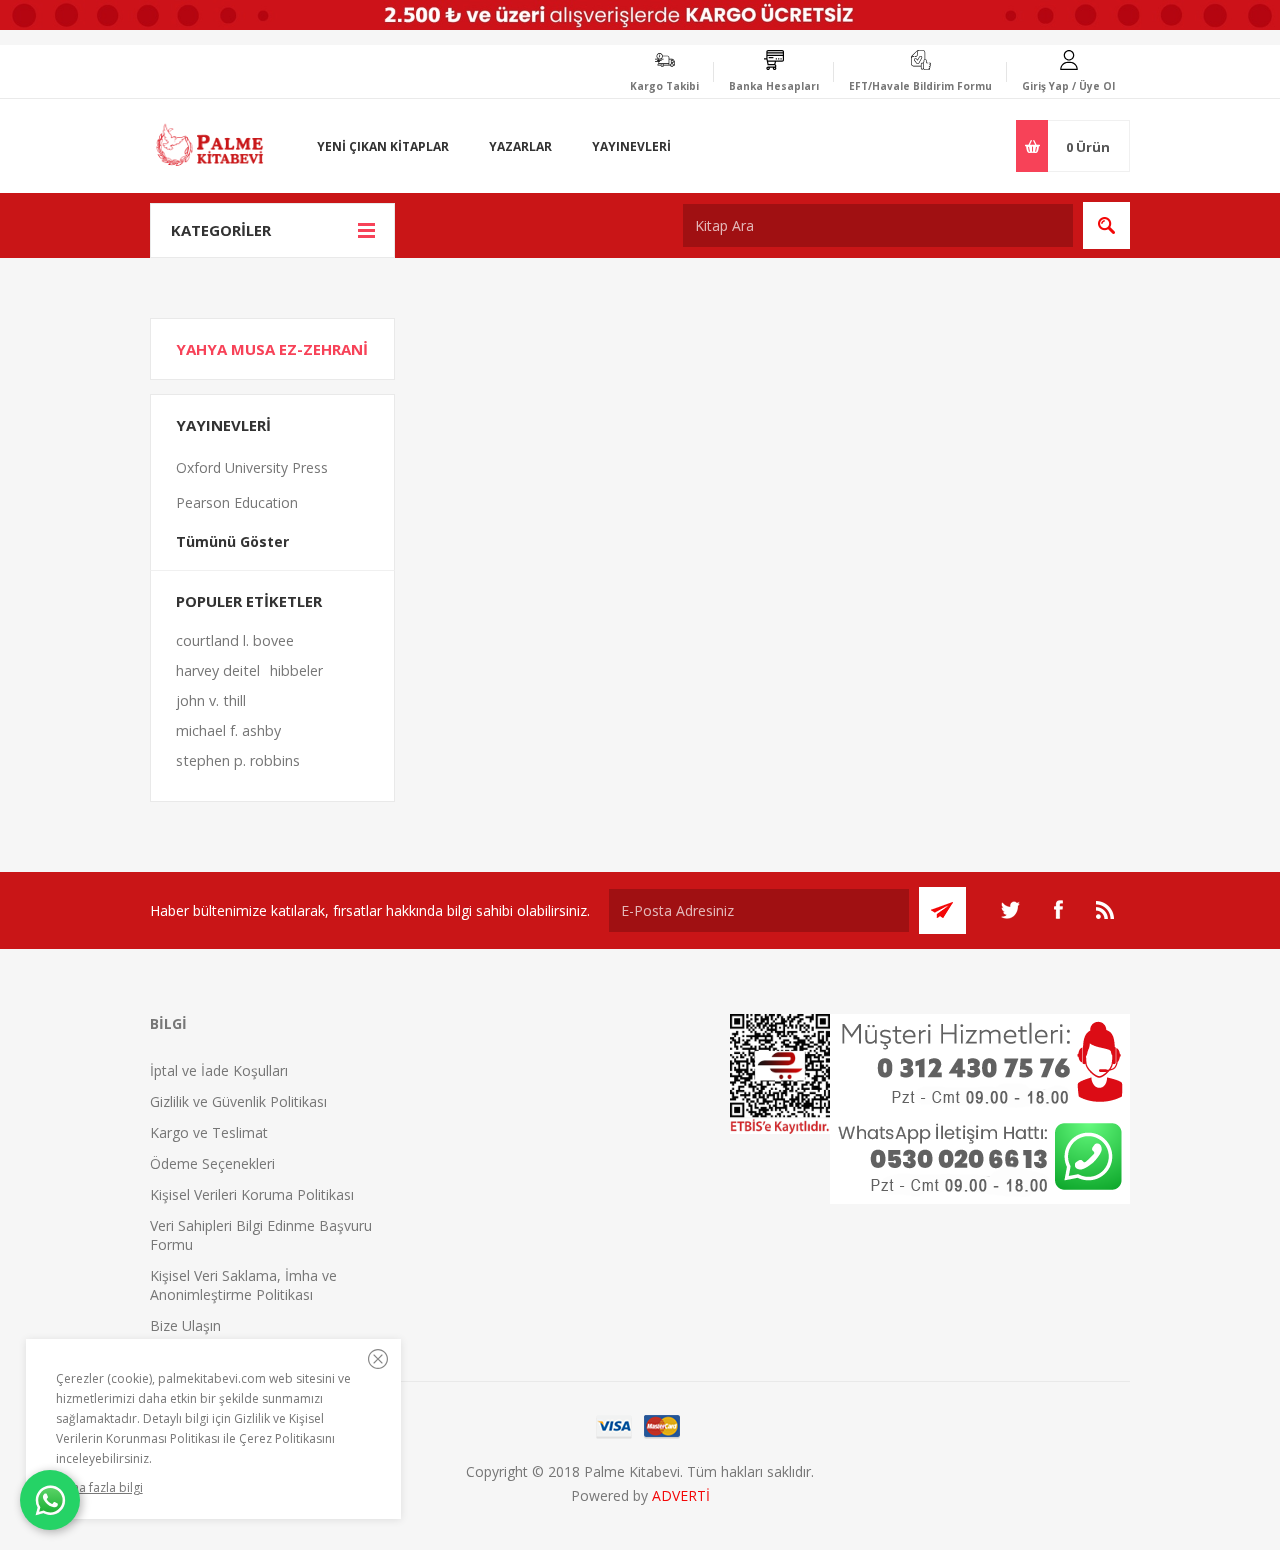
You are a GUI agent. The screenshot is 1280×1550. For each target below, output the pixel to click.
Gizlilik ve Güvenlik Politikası (238, 1101)
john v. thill (211, 700)
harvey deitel (218, 670)
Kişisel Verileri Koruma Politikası (252, 1194)
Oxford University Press (252, 467)
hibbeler (296, 670)
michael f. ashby (228, 730)
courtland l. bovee (235, 640)
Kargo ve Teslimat (209, 1132)
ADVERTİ (681, 1495)
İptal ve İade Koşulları (219, 1070)
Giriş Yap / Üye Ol (1068, 86)
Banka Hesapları (774, 86)
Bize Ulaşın (185, 1325)
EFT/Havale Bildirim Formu (920, 86)
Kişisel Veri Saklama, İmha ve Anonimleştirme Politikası (243, 1285)
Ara (1106, 225)
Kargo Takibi (664, 86)
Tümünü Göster (232, 541)
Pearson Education (237, 502)
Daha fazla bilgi (99, 1487)
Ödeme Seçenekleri (212, 1163)
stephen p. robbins (238, 760)
